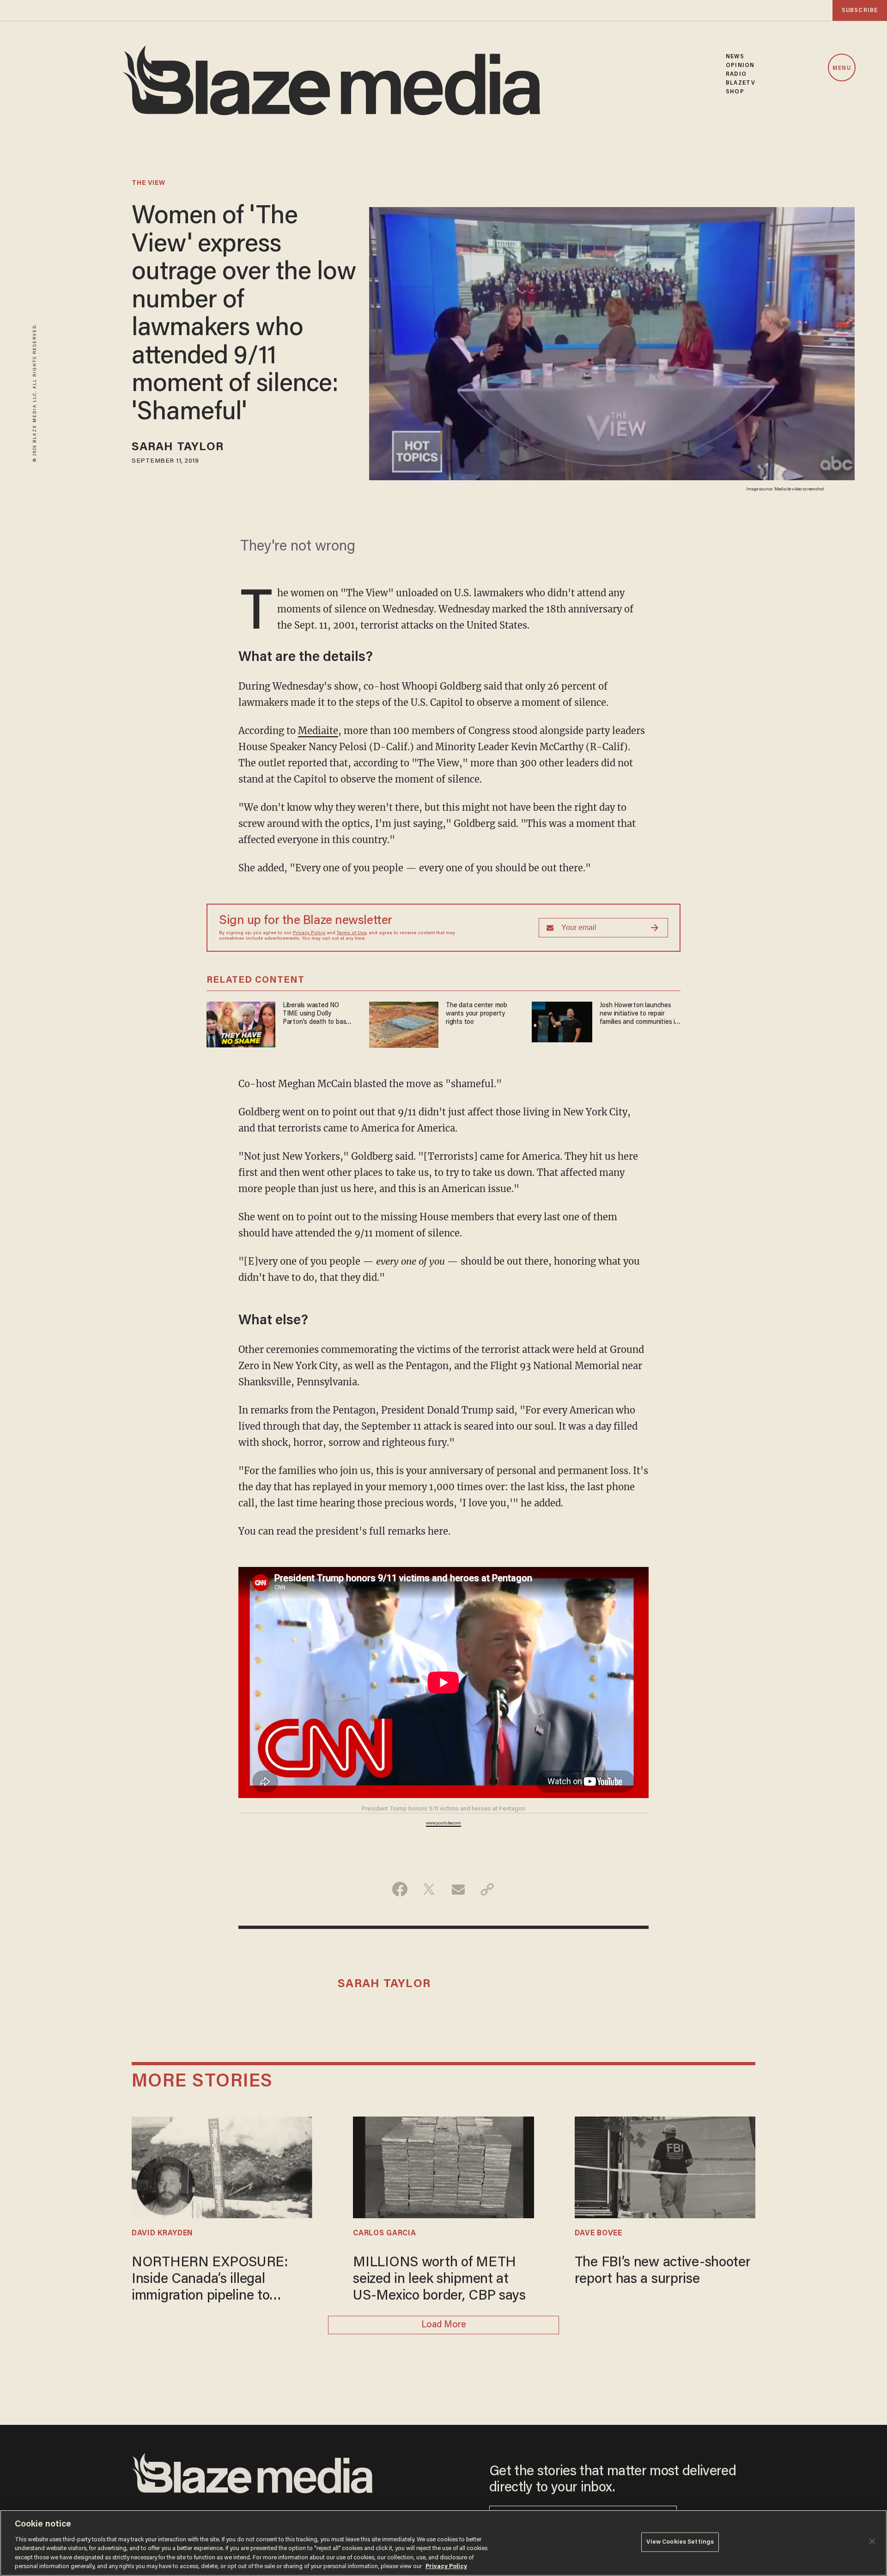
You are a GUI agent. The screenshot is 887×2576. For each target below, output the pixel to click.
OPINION (740, 65)
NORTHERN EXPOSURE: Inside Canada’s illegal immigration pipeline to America (210, 2280)
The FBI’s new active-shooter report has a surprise (663, 2271)
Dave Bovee (598, 2233)
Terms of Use (352, 933)
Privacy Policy (309, 933)
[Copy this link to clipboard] (487, 1889)
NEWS (735, 57)
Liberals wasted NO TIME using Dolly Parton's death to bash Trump (316, 1014)
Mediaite (318, 731)
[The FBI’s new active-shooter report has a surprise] (665, 2166)
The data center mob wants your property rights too (477, 1014)
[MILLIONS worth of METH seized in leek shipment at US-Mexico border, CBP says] (443, 2166)
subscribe (860, 10)
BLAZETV (741, 83)
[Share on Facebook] (400, 1889)
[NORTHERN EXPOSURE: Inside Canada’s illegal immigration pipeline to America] (222, 2166)
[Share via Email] (458, 1889)
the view (149, 184)
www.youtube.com (443, 1823)
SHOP (735, 92)
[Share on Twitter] (429, 1889)
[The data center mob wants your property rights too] (404, 1024)
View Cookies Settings (680, 2542)
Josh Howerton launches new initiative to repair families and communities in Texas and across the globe (639, 1014)
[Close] (872, 2541)
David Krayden (162, 2233)
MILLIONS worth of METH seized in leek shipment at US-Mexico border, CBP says (439, 2280)
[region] (443, 2543)
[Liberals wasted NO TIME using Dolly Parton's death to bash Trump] (241, 1023)
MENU (841, 68)
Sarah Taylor (178, 448)
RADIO (736, 74)
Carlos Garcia (384, 2233)
